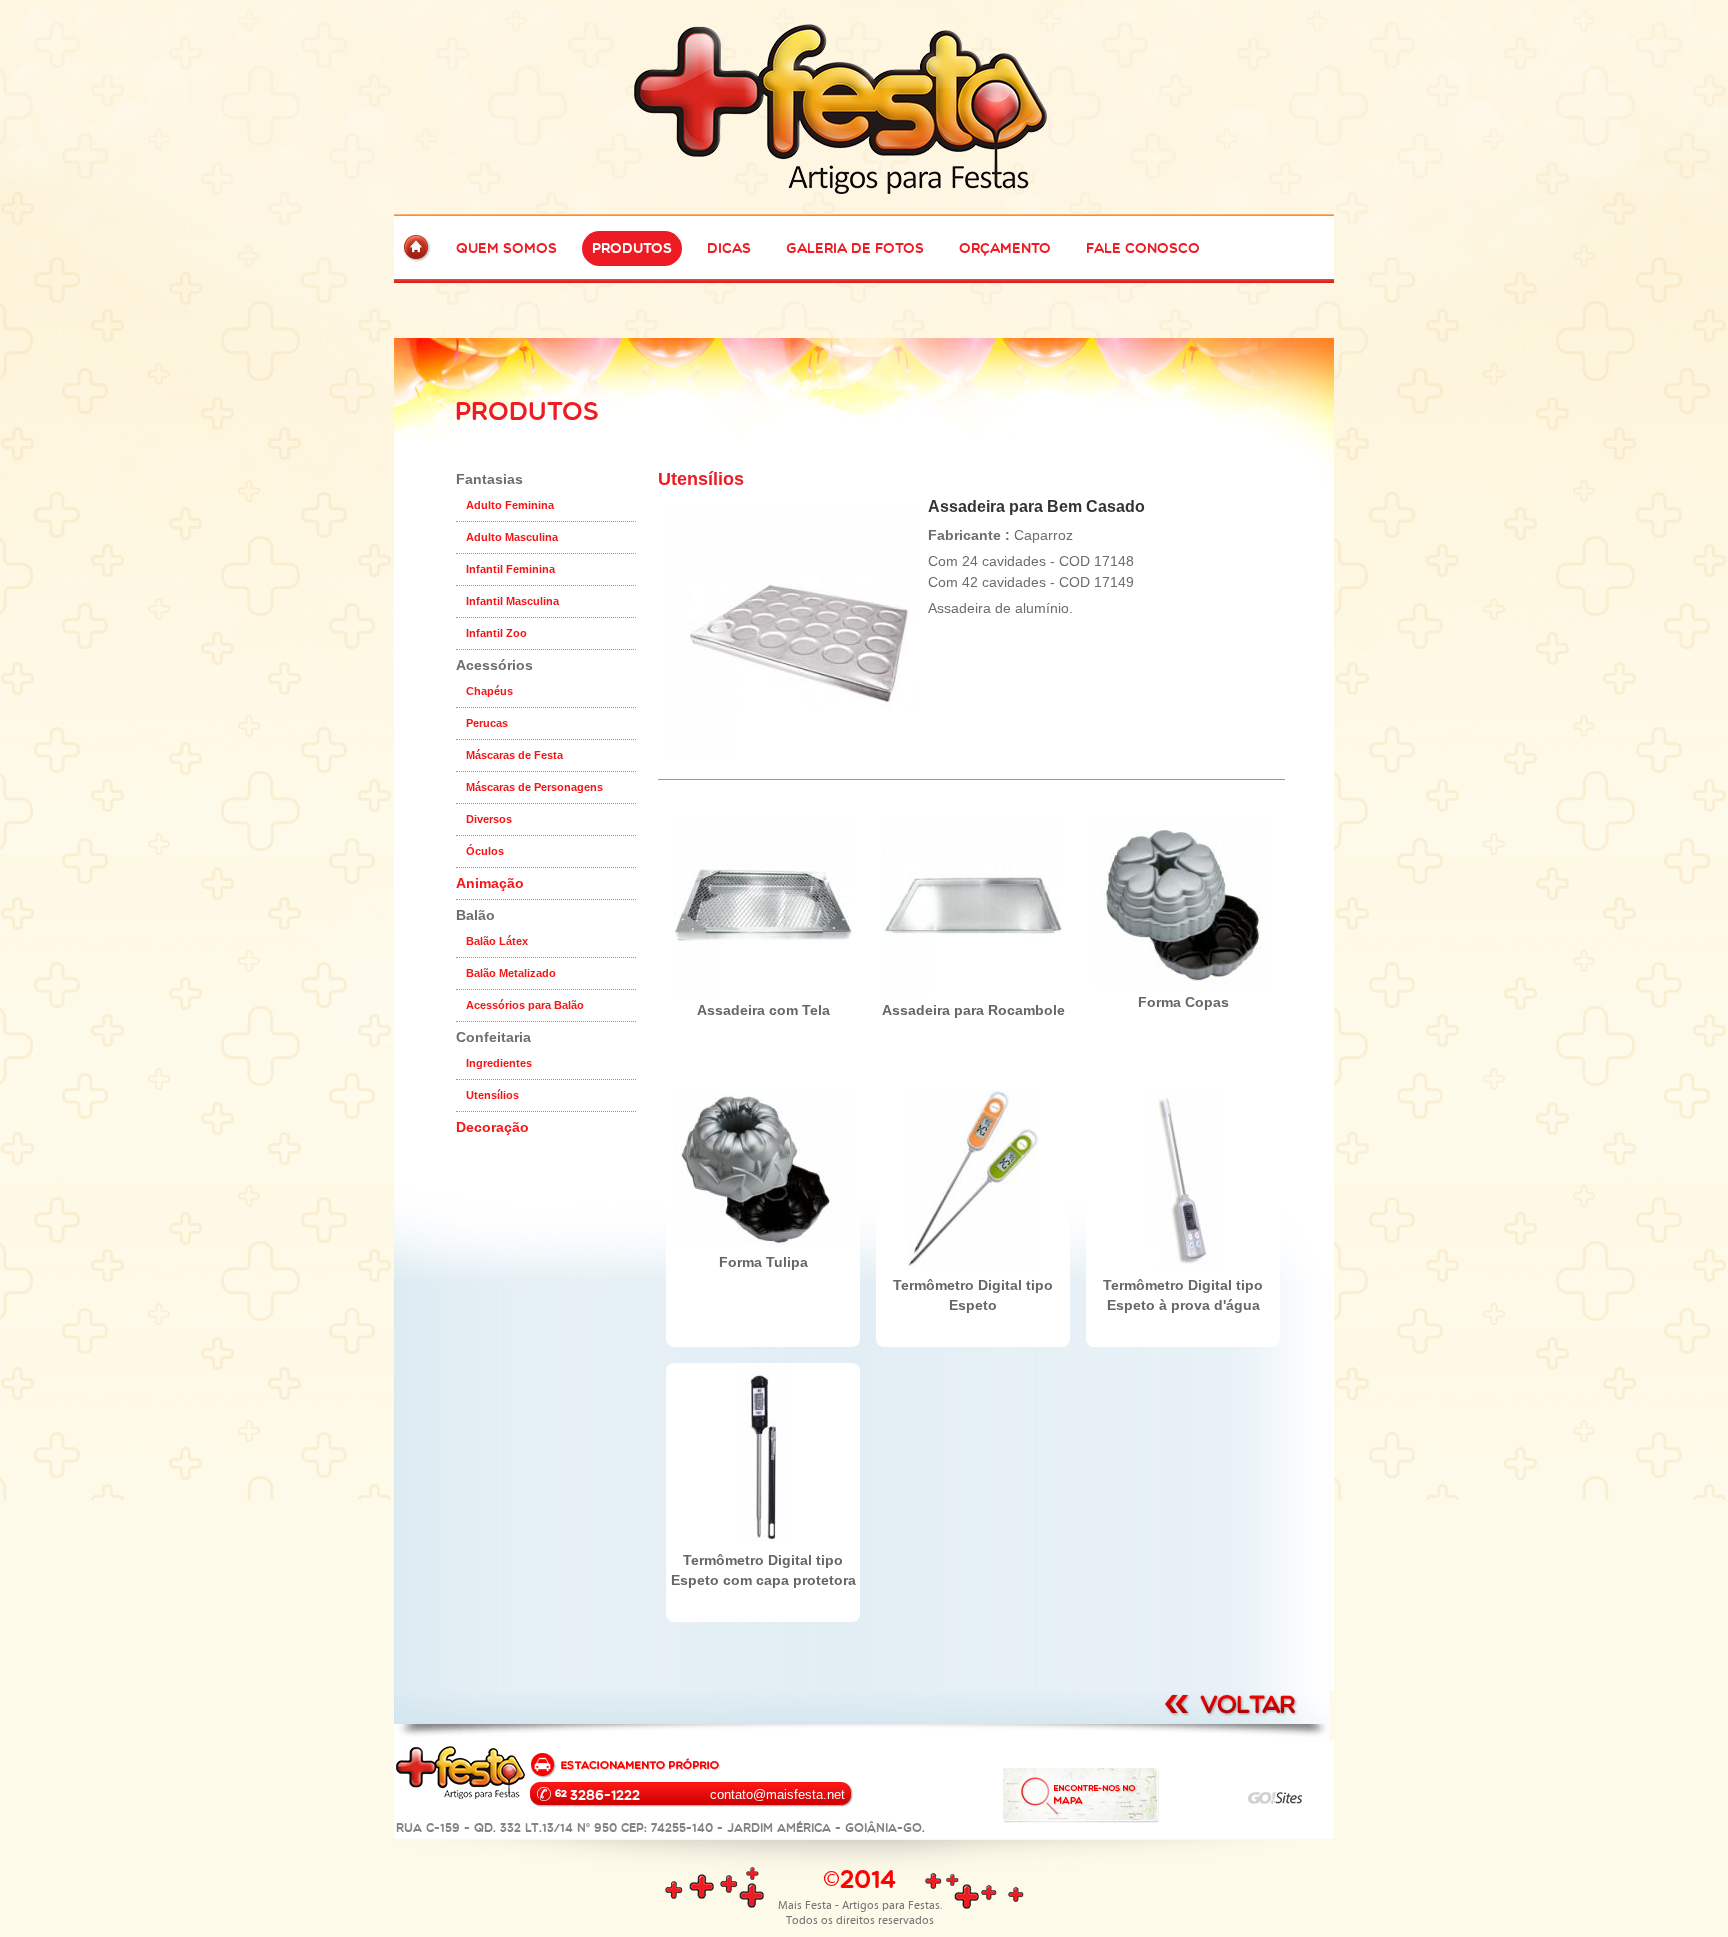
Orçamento (1005, 248)
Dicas (729, 248)
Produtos (632, 248)
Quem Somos (506, 248)
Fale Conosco (1143, 248)
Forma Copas (1183, 1002)
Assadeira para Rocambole (973, 1010)
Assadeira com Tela (763, 1010)
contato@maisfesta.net (777, 1794)
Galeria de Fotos (855, 248)
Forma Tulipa (763, 1262)
